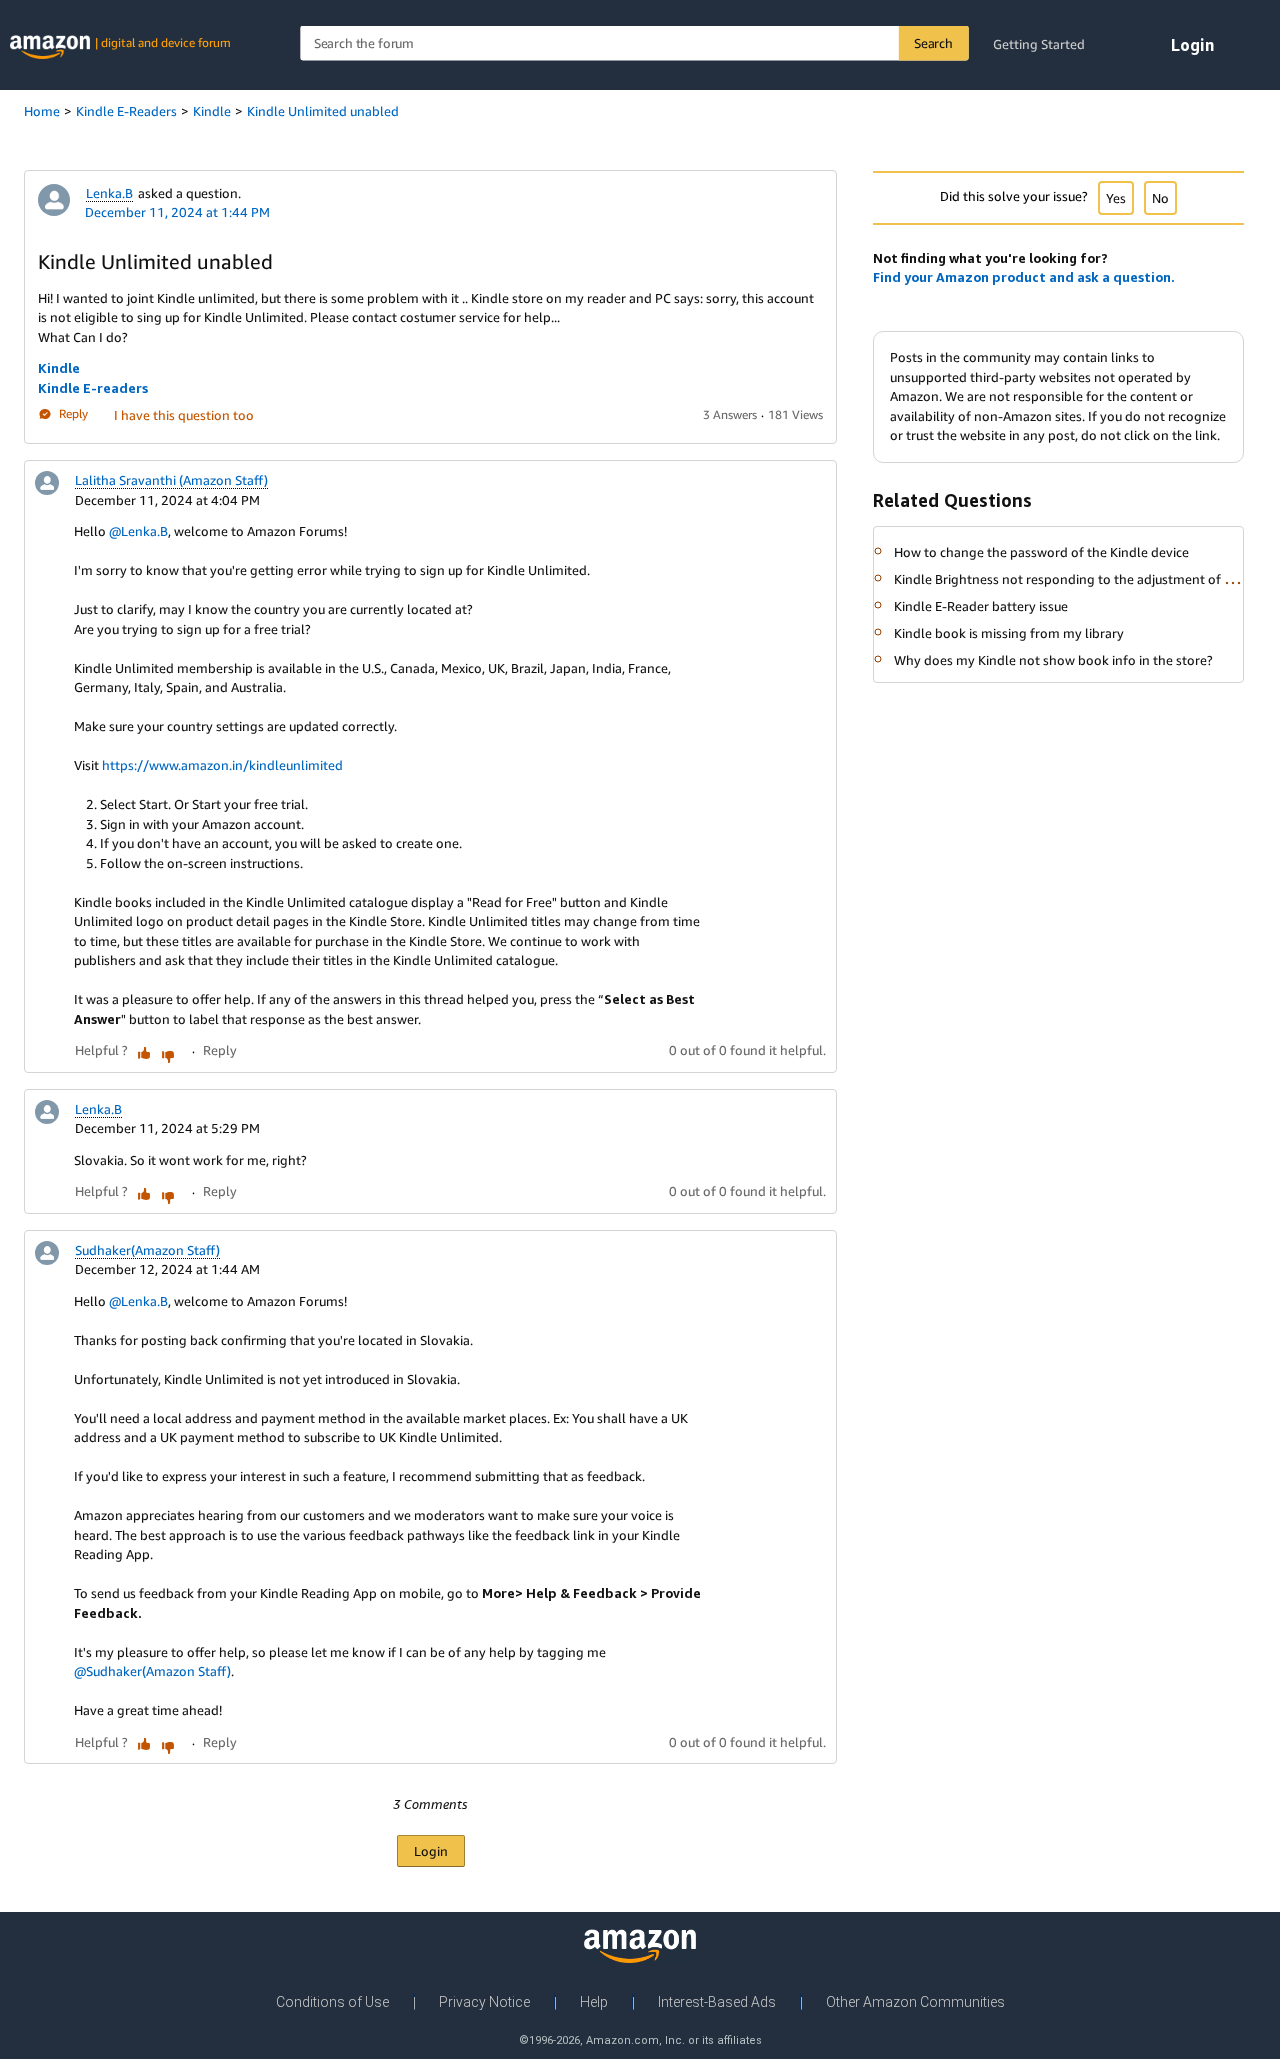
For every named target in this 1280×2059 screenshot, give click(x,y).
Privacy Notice (484, 2002)
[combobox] (634, 43)
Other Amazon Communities (915, 2002)
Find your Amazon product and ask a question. (1024, 277)
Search (933, 43)
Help (594, 2002)
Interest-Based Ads (717, 2002)
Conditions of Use (332, 2002)
